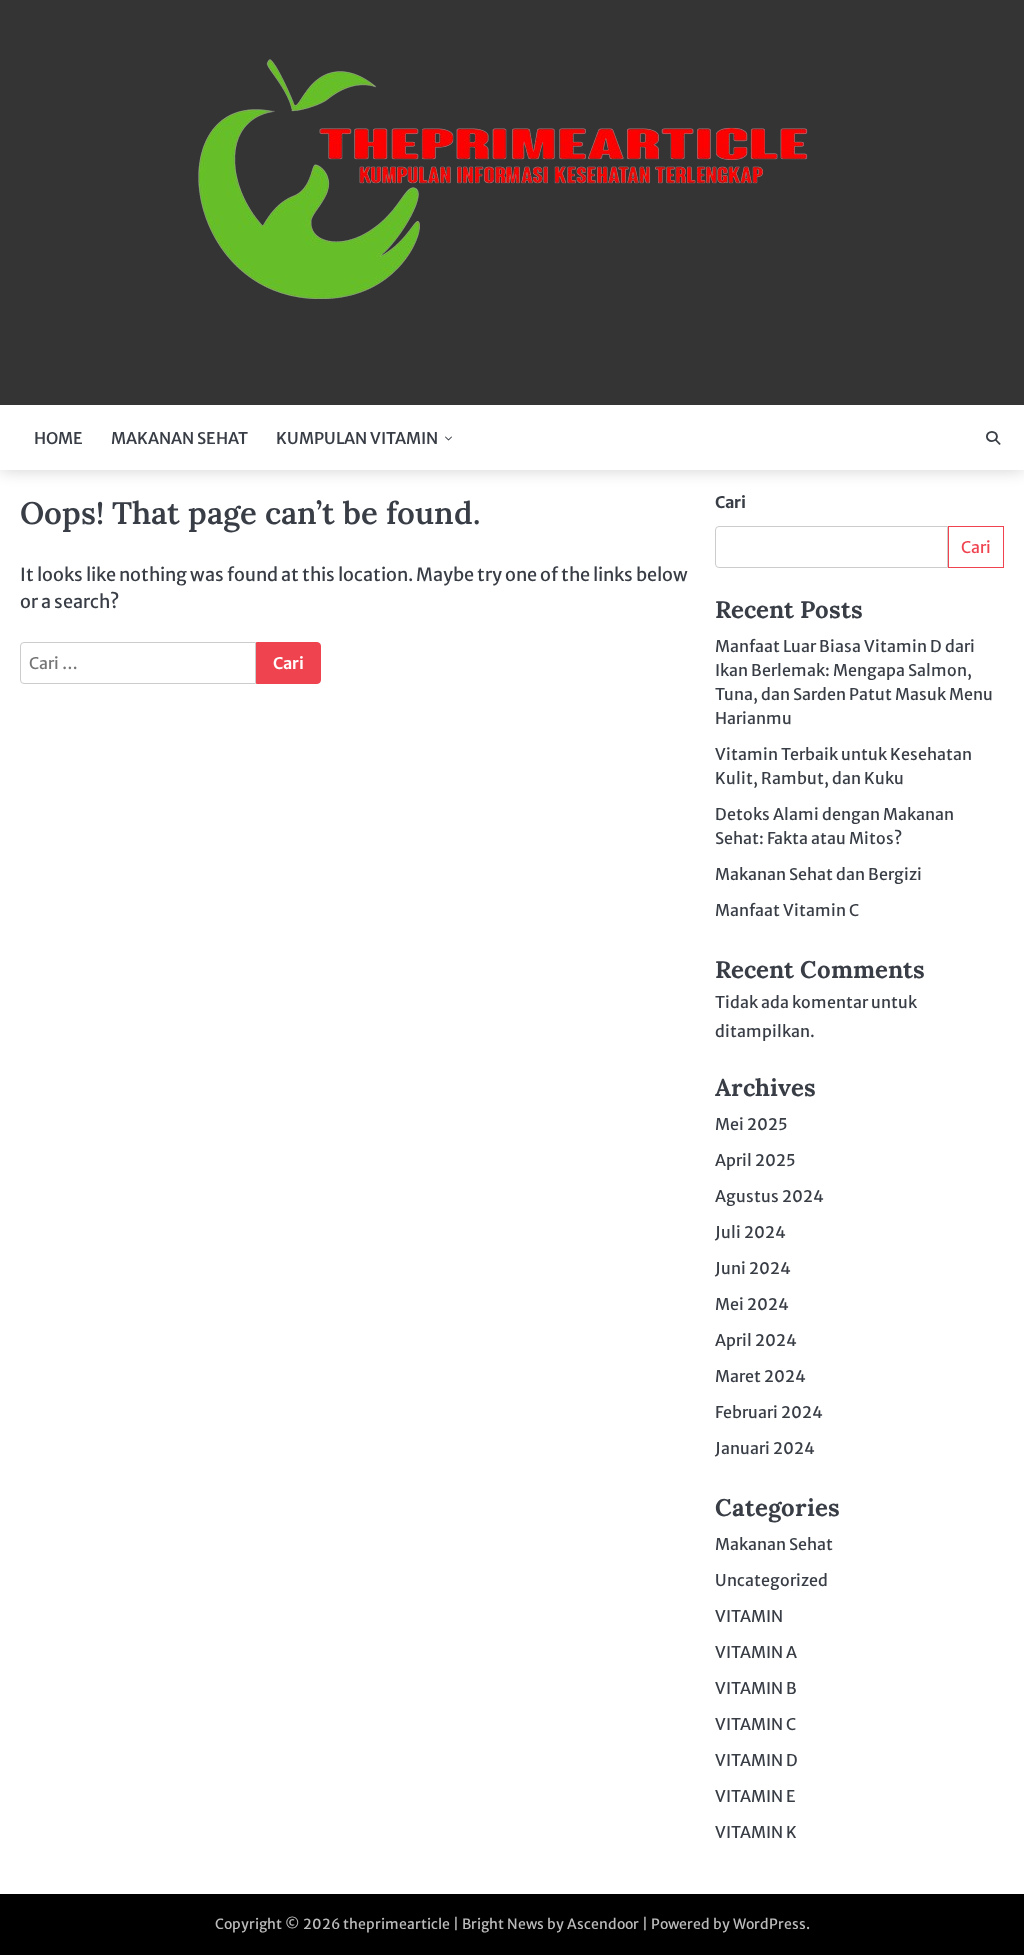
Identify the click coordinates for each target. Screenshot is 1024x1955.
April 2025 (755, 1160)
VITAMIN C (755, 1724)
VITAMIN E (755, 1796)
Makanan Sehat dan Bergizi (818, 874)
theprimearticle (396, 1924)
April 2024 (756, 1340)
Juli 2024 (750, 1232)
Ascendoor (603, 1924)
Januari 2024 (765, 1448)
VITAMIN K (756, 1832)
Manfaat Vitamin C (787, 910)
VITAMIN (749, 1616)
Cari (730, 502)
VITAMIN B (756, 1688)
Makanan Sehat (774, 1544)
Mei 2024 (752, 1304)
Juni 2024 (753, 1268)
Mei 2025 (751, 1124)
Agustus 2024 (769, 1196)
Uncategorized (771, 1580)
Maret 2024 (760, 1376)
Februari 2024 (769, 1412)
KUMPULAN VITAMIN (357, 438)
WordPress (769, 1924)
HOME (58, 438)
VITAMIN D (756, 1760)
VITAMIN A (756, 1652)
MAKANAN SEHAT (179, 438)
